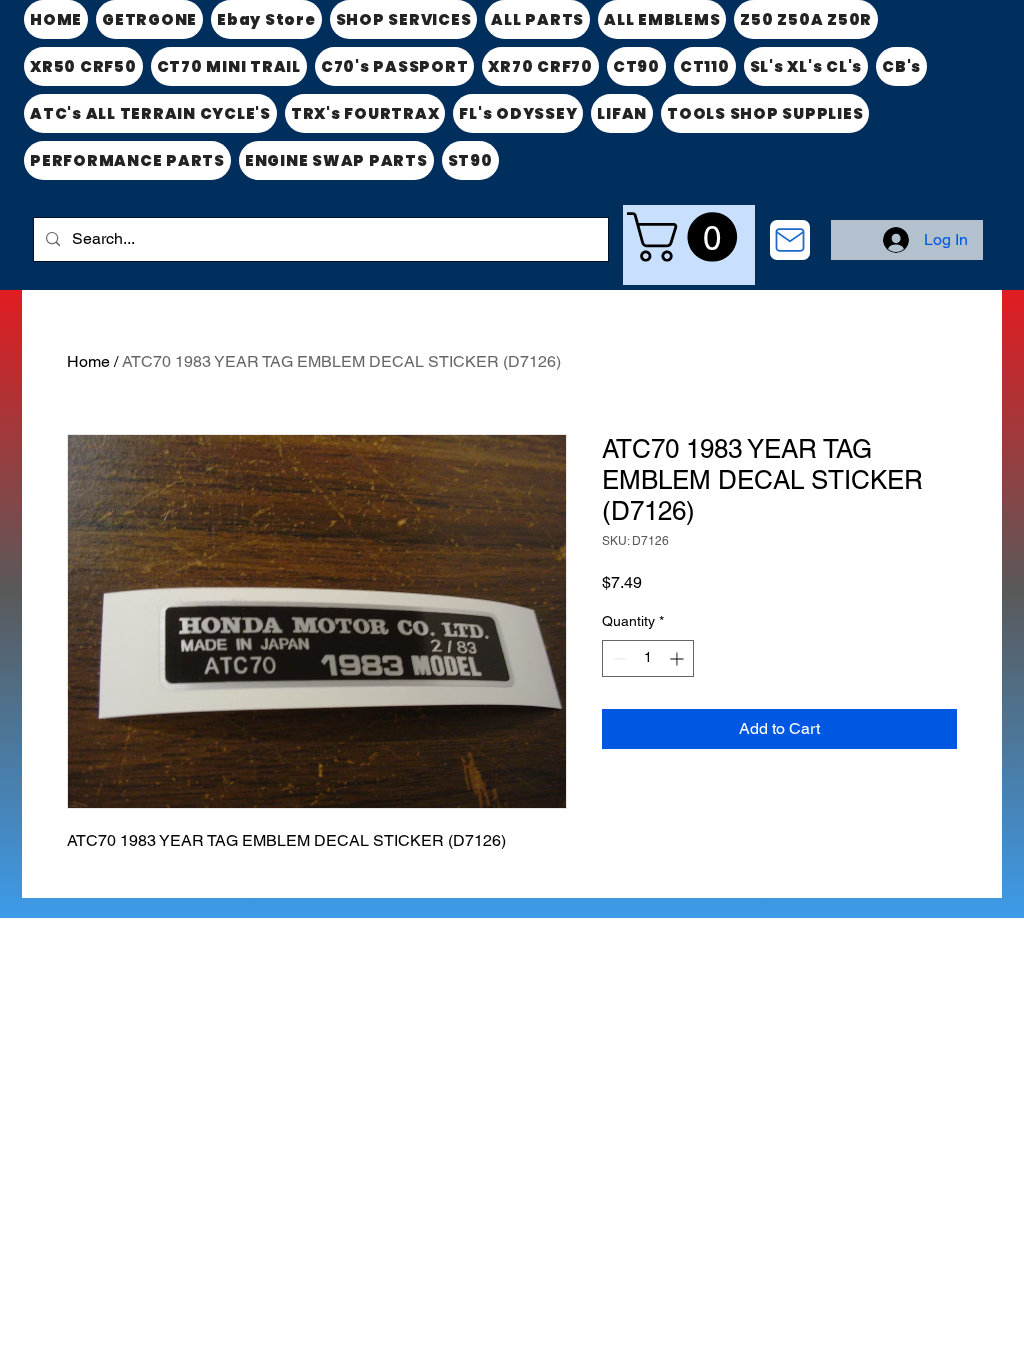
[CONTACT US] (790, 240)
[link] (688, 237)
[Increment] (678, 658)
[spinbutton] (648, 658)
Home (88, 361)
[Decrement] (617, 658)
